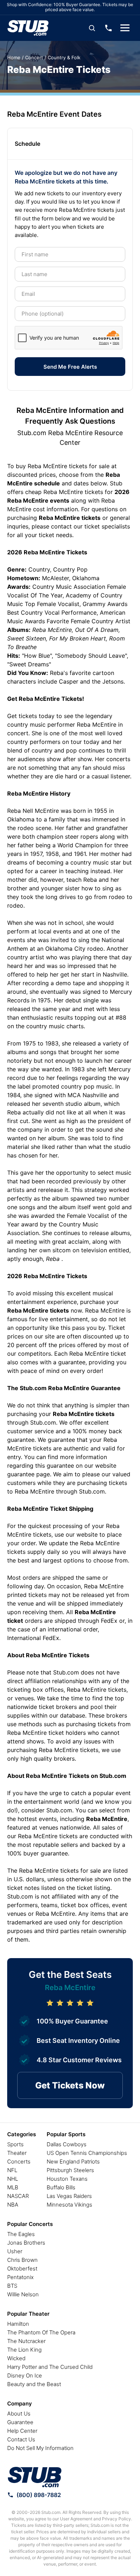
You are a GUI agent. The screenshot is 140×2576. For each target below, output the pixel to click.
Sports (15, 2144)
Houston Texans (67, 2179)
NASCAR (18, 2196)
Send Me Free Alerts (70, 367)
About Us (19, 2414)
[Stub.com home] (35, 2477)
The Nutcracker (26, 2341)
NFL (12, 2170)
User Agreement (76, 2519)
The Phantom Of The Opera (41, 2332)
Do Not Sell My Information (40, 2448)
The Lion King (24, 2350)
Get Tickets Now (70, 2085)
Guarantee (20, 2422)
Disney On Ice (25, 2375)
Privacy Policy (116, 2519)
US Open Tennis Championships (87, 2153)
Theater (17, 2153)
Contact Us (21, 2439)
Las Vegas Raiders (69, 2196)
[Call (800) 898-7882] (108, 28)
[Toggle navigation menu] (125, 28)
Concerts (19, 2162)
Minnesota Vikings (69, 2205)
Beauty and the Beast (34, 2384)
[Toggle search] (92, 28)
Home (14, 57)
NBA (13, 2205)
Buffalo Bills (61, 2187)
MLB (13, 2187)
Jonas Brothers (26, 2243)
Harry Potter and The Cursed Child (50, 2367)
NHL (13, 2179)
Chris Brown (22, 2260)
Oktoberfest (22, 2268)
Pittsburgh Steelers (70, 2170)
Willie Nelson (23, 2294)
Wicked (16, 2358)
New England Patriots (73, 2162)
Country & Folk (64, 57)
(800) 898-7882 (39, 2495)
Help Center (22, 2431)
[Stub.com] (28, 28)
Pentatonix (20, 2277)
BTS (12, 2286)
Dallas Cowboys (67, 2144)
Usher (15, 2251)
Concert (34, 57)
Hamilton (18, 2324)
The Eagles (21, 2234)
